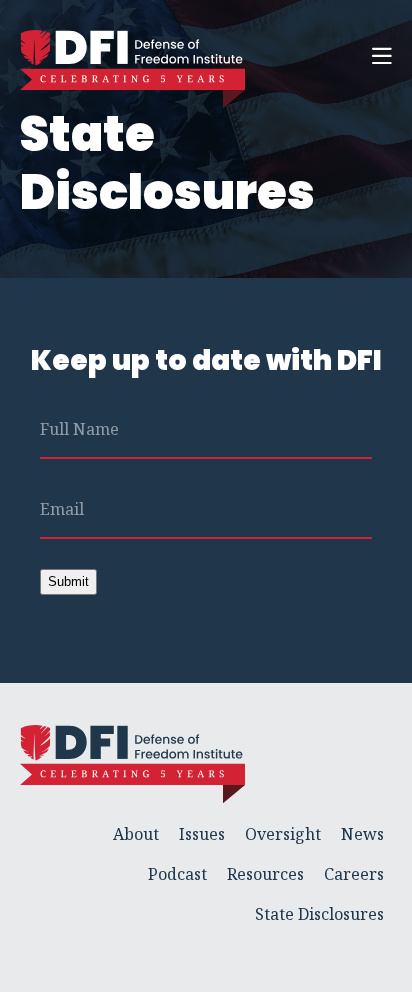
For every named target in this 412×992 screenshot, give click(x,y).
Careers (354, 874)
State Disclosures (319, 914)
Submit (68, 581)
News (362, 834)
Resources (265, 874)
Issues (202, 834)
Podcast (177, 874)
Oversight (283, 834)
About (136, 834)
